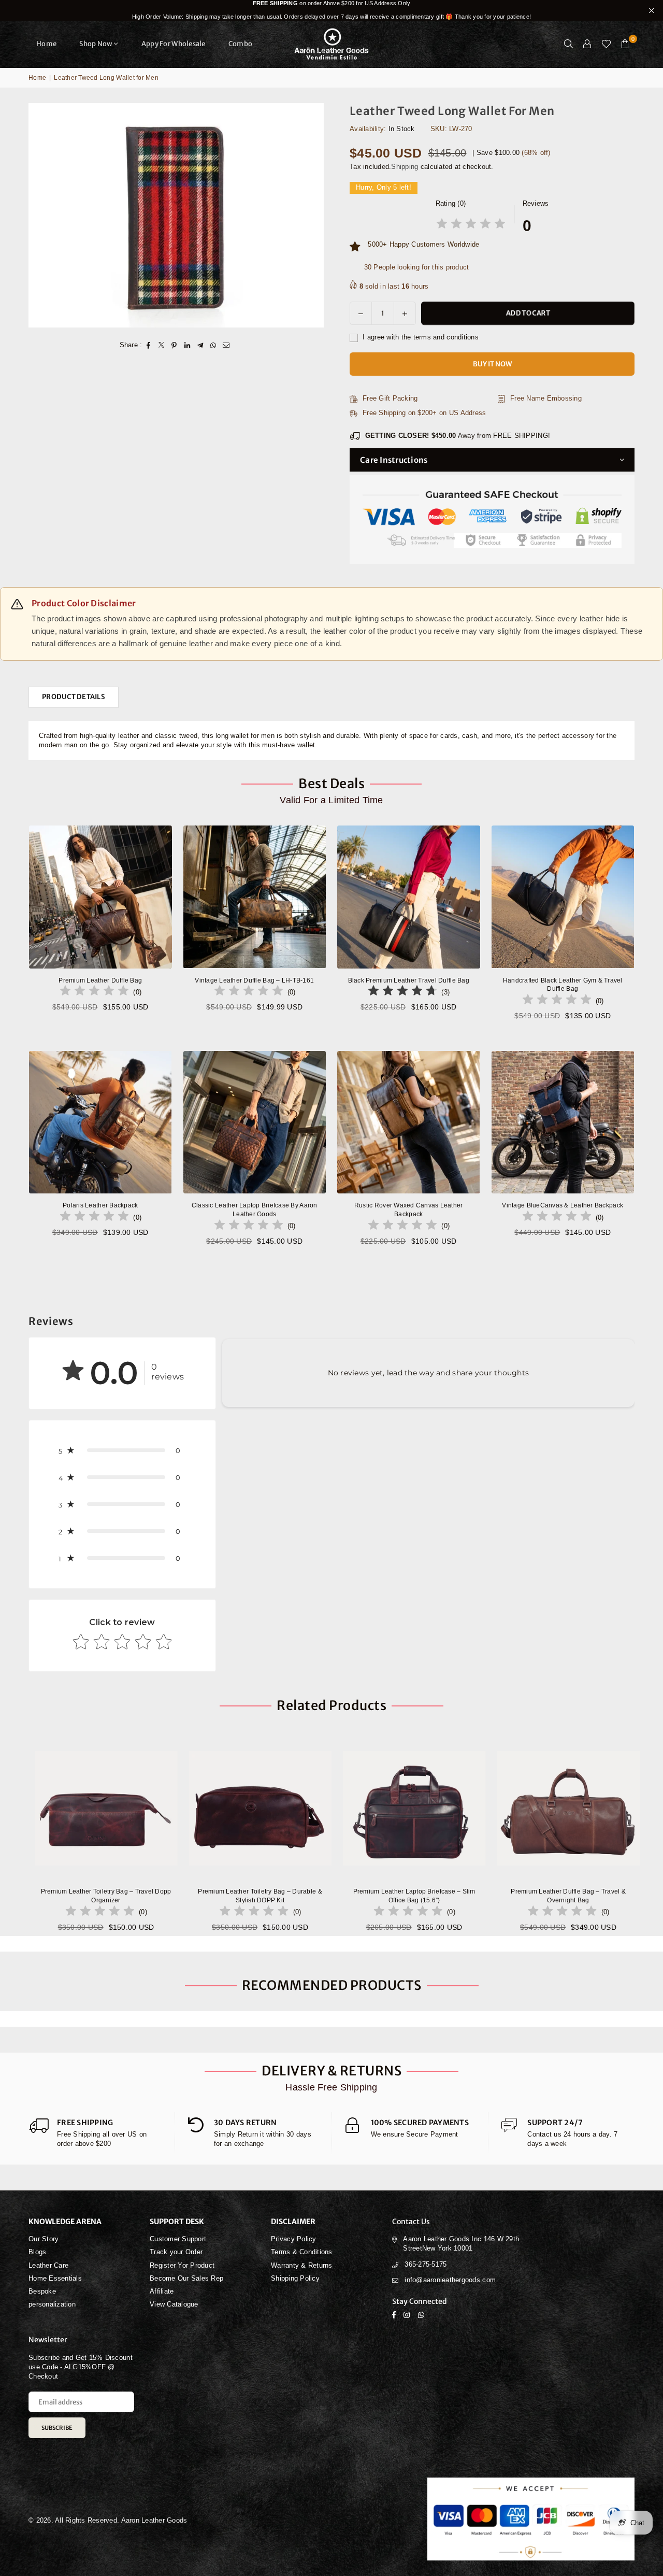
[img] (471, 225)
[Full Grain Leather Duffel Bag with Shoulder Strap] (582, 1809)
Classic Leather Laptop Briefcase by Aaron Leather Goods (255, 1210)
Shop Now (96, 44)
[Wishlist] (606, 44)
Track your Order (176, 2252)
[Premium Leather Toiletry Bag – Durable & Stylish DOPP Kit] (120, 1809)
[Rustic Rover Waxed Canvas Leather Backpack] (409, 1122)
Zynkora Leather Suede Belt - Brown (114, 2549)
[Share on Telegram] (200, 345)
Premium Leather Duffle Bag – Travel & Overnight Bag (428, 1896)
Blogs (37, 2252)
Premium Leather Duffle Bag (100, 980)
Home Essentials (55, 2278)
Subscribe (57, 2428)
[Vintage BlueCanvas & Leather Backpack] (563, 1122)
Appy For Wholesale (174, 44)
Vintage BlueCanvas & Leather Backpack (563, 1205)
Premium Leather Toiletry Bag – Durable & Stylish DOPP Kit (120, 1896)
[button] (625, 44)
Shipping (405, 167)
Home (46, 44)
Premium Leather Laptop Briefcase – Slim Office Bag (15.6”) (274, 1896)
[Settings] (587, 44)
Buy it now (492, 364)
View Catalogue (174, 2304)
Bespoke (42, 2291)
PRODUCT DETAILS (74, 697)
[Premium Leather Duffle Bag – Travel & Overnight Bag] (428, 1809)
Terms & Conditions (302, 2252)
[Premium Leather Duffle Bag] (100, 897)
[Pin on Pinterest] (174, 345)
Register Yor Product (182, 2265)
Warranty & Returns (302, 2265)
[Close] (171, 2533)
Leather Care (48, 2265)
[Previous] (17, 1834)
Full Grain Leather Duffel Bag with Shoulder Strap (582, 1896)
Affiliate (162, 2291)
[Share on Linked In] (187, 345)
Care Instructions (394, 460)
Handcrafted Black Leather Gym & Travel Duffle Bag (563, 985)
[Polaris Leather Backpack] (100, 1122)
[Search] (569, 44)
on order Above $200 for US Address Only (331, 10)
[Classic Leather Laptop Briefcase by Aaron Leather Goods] (255, 1122)
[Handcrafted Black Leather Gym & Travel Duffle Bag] (563, 897)
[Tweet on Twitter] (161, 345)
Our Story (44, 2239)
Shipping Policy (295, 2278)
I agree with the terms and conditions (420, 337)
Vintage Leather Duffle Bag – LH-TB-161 (254, 980)
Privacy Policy (294, 2239)
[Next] (646, 1834)
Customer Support (178, 2239)
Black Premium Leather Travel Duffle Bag (409, 980)
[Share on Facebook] (148, 345)
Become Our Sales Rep (186, 2278)
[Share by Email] (226, 345)
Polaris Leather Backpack (100, 1205)
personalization (52, 2304)
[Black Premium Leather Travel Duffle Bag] (409, 897)
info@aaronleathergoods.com (450, 2280)
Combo (240, 44)
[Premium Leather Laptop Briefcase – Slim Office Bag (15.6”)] (274, 1809)
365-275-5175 (426, 2264)
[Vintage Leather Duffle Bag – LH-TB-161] (255, 897)
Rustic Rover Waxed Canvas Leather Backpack (409, 1210)
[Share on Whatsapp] (213, 345)
